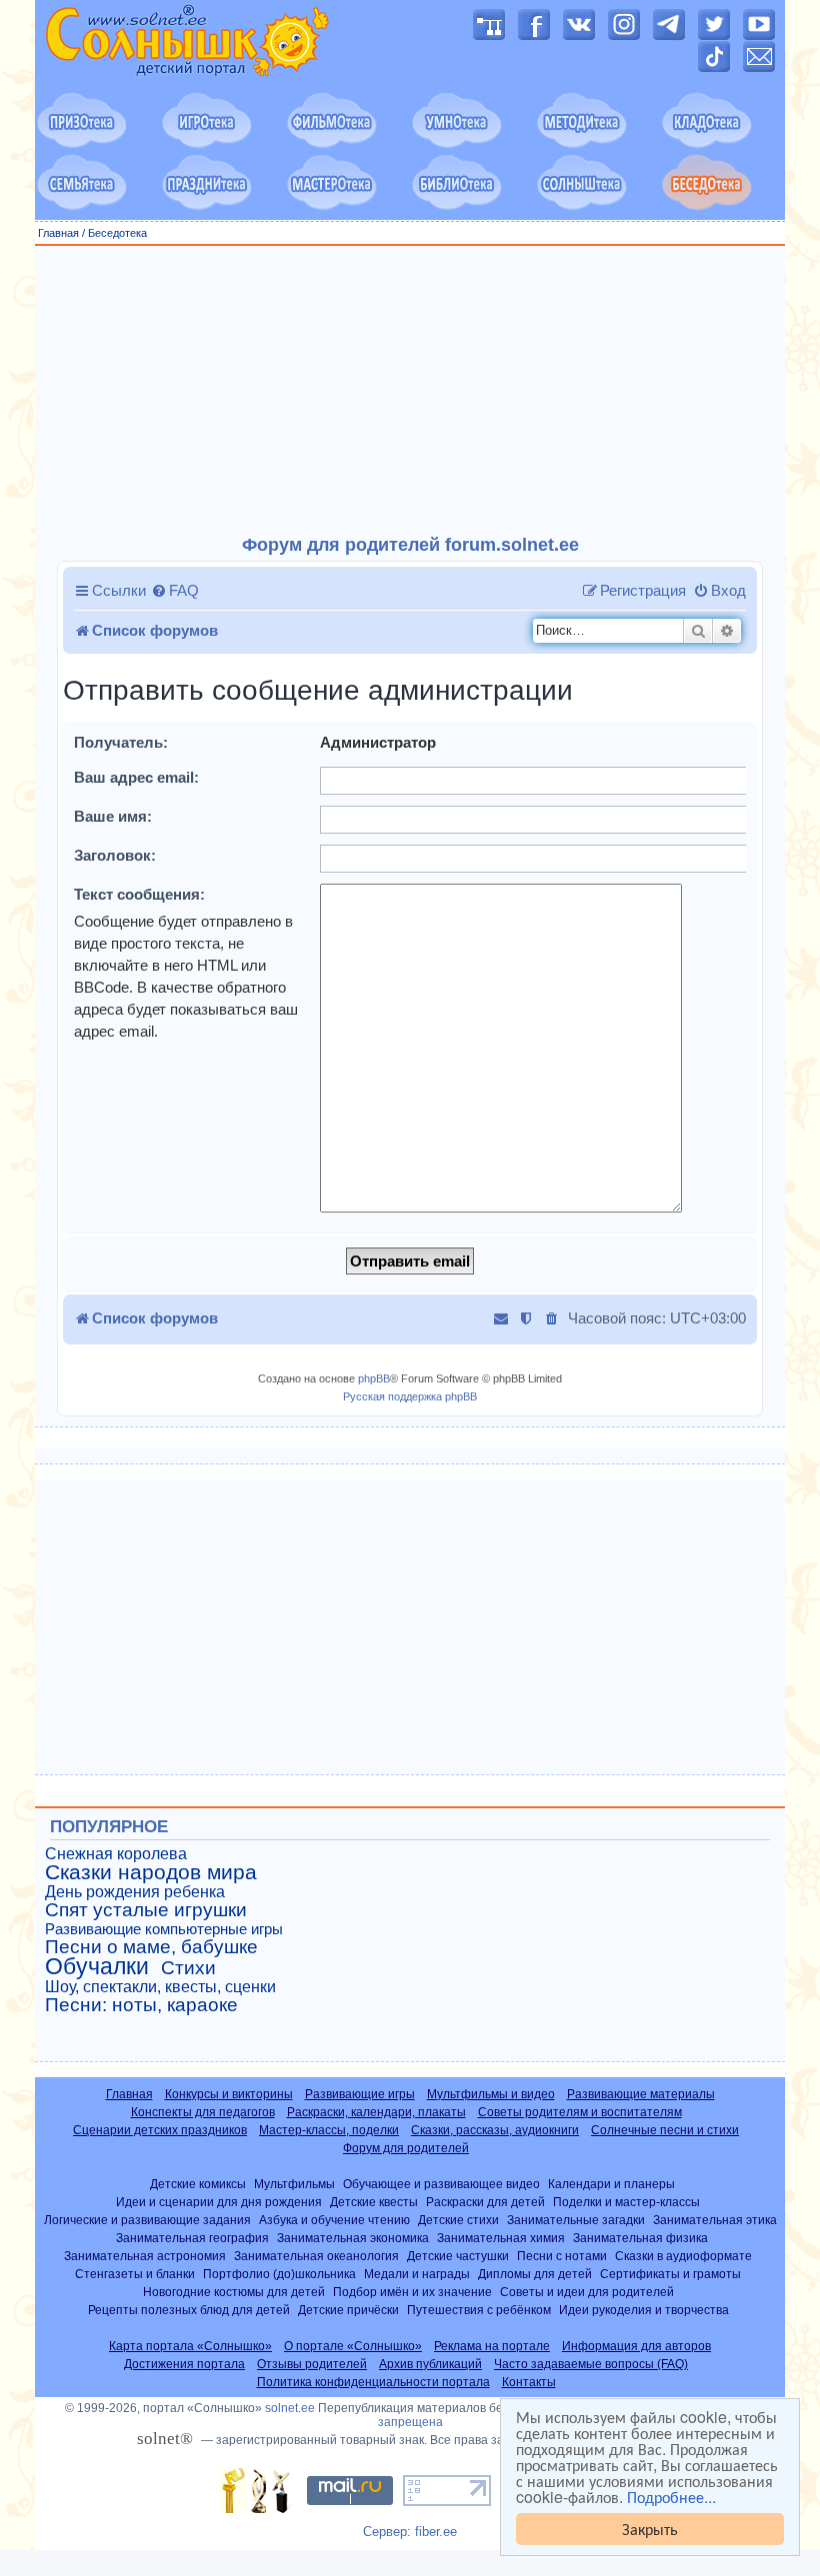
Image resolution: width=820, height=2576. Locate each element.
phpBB (374, 1378)
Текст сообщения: (139, 894)
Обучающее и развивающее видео (441, 2184)
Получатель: (121, 742)
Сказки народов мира (151, 1872)
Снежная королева (116, 1854)
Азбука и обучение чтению (334, 2220)
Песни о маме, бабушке (151, 1947)
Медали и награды (417, 2274)
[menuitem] (175, 591)
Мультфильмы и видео (491, 2094)
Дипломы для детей (535, 2274)
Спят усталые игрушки (146, 1910)
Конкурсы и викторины (229, 2094)
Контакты (529, 2382)
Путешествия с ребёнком (479, 2310)
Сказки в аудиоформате (683, 2256)
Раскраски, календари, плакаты (376, 2112)
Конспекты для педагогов (203, 2112)
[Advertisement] (410, 391)
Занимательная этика (715, 2220)
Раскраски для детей (485, 2202)
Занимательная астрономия (145, 2256)
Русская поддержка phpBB (410, 1396)
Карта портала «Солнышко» (190, 2346)
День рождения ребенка (135, 1892)
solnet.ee (290, 2408)
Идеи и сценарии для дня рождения (219, 2202)
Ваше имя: (113, 816)
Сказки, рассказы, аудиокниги (495, 2130)
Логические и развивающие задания (147, 2220)
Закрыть (650, 2529)
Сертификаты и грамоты (670, 2274)
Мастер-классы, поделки (329, 2130)
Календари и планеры (611, 2184)
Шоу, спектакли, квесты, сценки (160, 1987)
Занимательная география (192, 2238)
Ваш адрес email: (136, 777)
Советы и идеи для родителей (587, 2292)
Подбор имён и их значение (412, 2292)
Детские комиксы (198, 2184)
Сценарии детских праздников (160, 2130)
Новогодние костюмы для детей (234, 2292)
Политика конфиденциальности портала (373, 2382)
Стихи (188, 1968)
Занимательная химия (501, 2238)
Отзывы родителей (312, 2364)
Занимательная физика (640, 2238)
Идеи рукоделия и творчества (644, 2310)
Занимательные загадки (576, 2220)
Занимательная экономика (353, 2238)
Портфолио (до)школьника (279, 2274)
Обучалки (97, 1966)
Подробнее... (671, 2497)
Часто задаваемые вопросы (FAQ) (591, 2364)
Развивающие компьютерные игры (164, 1929)
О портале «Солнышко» (353, 2346)
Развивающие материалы (641, 2094)
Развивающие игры (360, 2094)
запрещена (410, 2422)
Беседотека (117, 233)
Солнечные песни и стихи (665, 2130)
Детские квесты (374, 2202)
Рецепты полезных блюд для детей (189, 2310)
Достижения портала (184, 2364)
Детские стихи (458, 2220)
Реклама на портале (492, 2346)
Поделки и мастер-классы (626, 2202)
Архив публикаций (430, 2364)
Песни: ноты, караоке (141, 2005)
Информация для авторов (636, 2346)
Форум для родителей (406, 2148)
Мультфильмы (294, 2184)
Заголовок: (115, 855)
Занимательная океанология (316, 2256)
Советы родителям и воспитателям (580, 2112)
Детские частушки (458, 2256)
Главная (58, 233)
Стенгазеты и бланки (135, 2274)
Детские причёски (348, 2310)
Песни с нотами (562, 2256)
